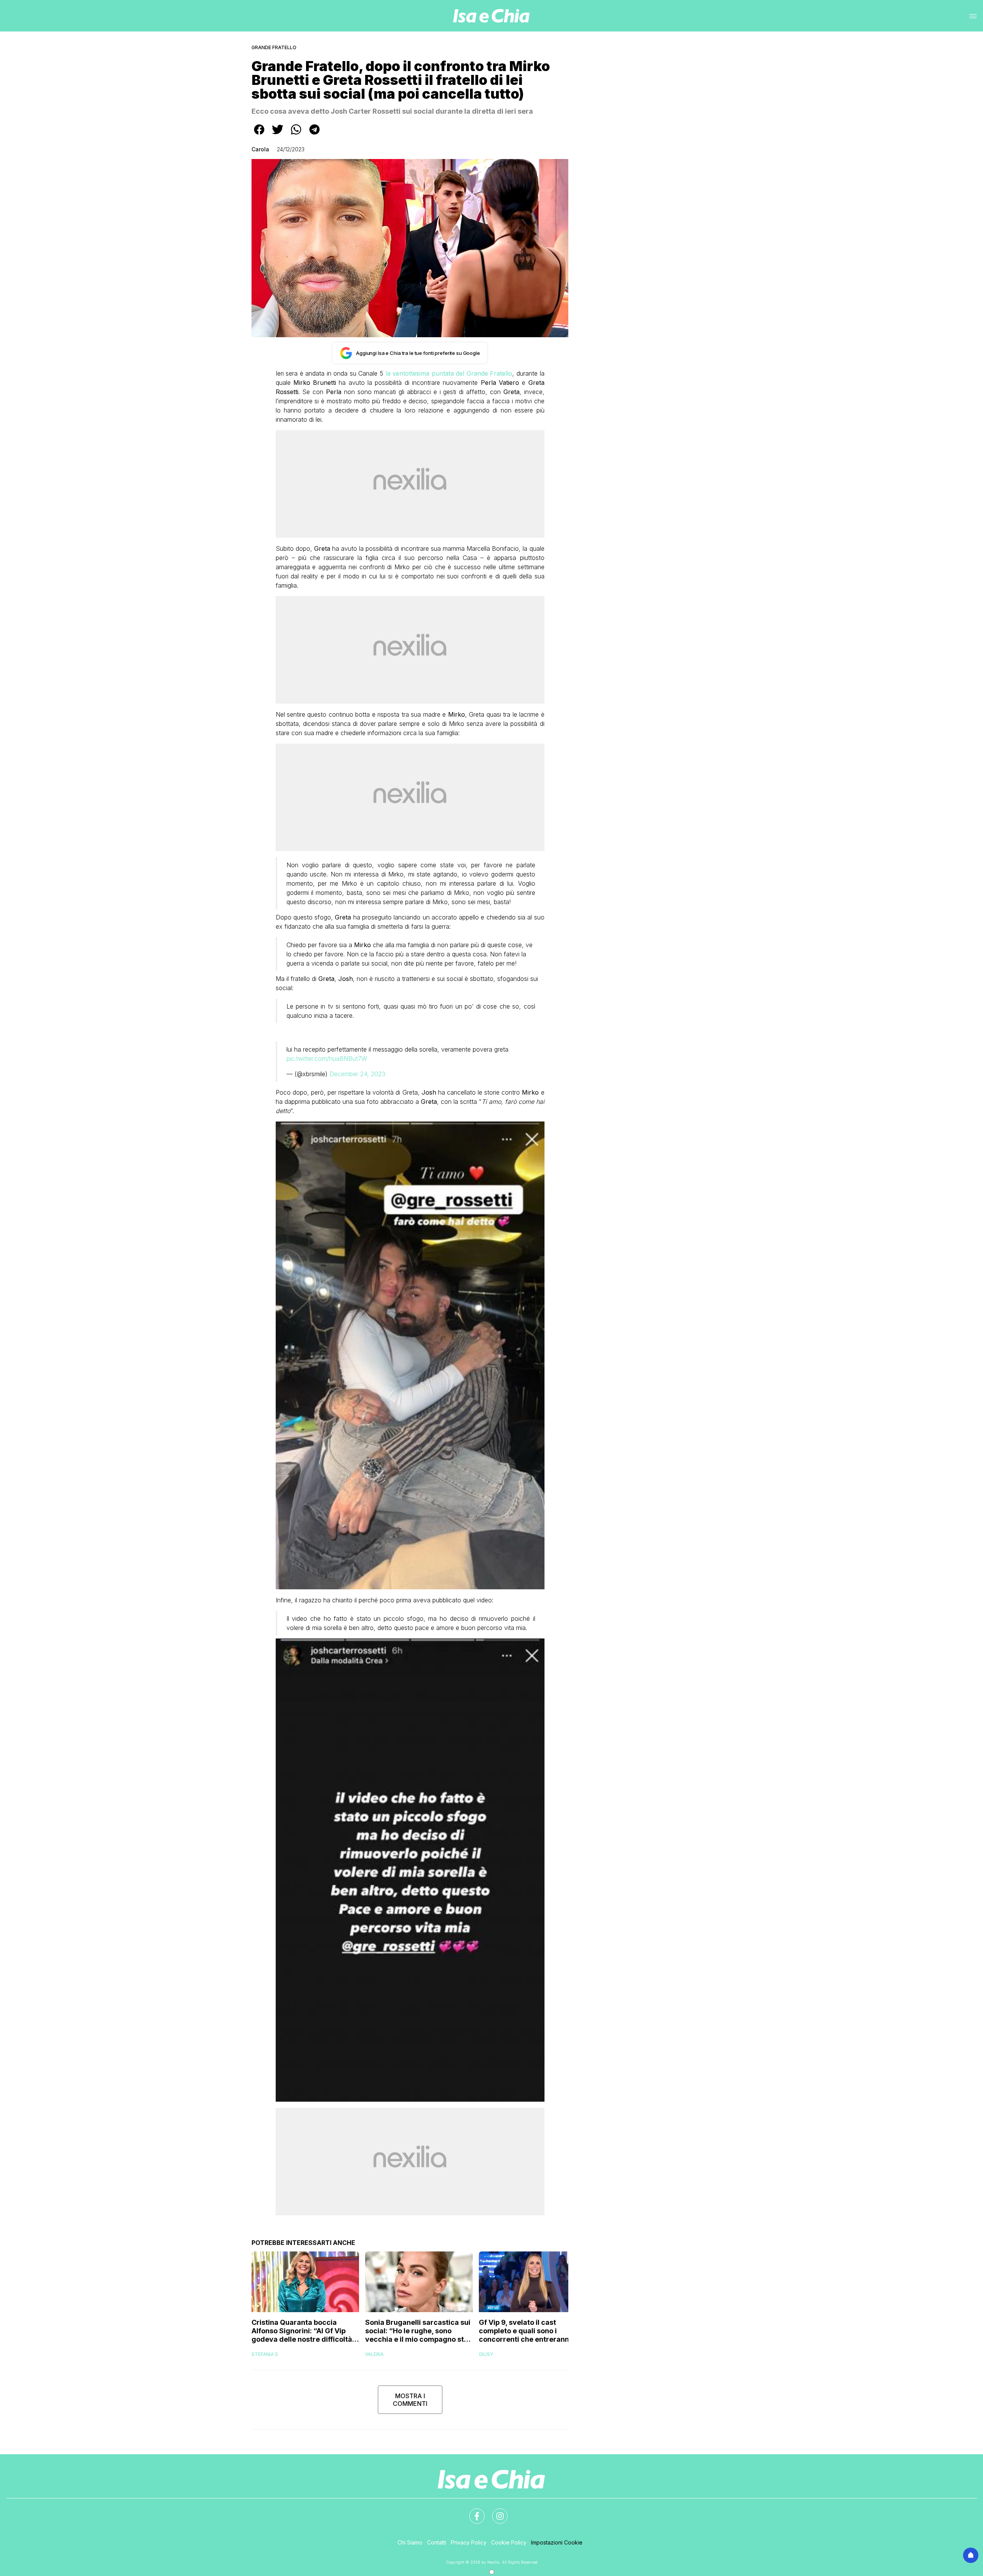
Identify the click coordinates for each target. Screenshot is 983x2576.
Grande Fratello (274, 47)
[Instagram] (495, 2511)
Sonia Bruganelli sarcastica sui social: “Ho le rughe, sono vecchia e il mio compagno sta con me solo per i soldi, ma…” (418, 2331)
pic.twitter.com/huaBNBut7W (327, 1059)
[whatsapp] (296, 135)
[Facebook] (472, 2511)
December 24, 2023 (357, 1074)
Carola (260, 149)
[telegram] (314, 135)
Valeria (374, 2354)
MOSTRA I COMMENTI (410, 2400)
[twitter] (278, 135)
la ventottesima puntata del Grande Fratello (449, 373)
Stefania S (265, 2354)
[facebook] (259, 135)
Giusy (486, 2354)
